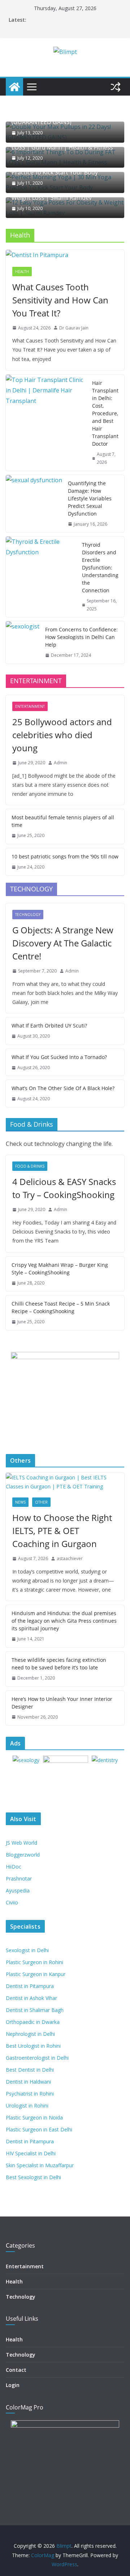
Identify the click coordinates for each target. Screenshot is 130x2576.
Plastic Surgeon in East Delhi (39, 2129)
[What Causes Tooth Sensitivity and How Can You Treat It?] (65, 255)
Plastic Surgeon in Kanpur (36, 1974)
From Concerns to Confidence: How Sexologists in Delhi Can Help (81, 637)
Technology (28, 915)
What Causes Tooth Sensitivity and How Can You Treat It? (60, 300)
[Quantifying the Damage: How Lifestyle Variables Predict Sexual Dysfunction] (34, 504)
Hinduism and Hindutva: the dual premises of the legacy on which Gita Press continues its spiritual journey (64, 1621)
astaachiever (70, 1558)
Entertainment (30, 706)
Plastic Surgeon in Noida (34, 2117)
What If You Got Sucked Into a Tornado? (59, 1057)
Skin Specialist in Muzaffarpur (40, 2165)
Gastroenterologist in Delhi (37, 2058)
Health (22, 272)
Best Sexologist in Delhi (33, 2177)
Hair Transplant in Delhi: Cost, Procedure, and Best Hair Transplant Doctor (105, 413)
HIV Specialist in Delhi (31, 2153)
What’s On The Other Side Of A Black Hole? (63, 1088)
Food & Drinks (30, 1166)
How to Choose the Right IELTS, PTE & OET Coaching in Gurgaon (62, 1531)
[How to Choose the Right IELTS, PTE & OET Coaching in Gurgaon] (65, 1482)
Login (13, 2385)
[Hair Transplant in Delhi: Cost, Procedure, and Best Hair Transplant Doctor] (46, 423)
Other (41, 1502)
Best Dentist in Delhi (30, 2070)
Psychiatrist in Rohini (30, 2094)
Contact (16, 2370)
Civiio (12, 1902)
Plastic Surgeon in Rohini (34, 1962)
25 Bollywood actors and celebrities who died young (62, 735)
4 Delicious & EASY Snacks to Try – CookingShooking (64, 1188)
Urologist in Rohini (27, 2106)
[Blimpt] (14, 87)
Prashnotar (19, 1879)
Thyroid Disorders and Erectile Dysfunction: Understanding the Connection (100, 568)
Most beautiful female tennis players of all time (63, 821)
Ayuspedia (18, 1890)
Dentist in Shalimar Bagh (35, 2010)
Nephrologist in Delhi (30, 2034)
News (20, 1502)
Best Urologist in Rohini (33, 2046)
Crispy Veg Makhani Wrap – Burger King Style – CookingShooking (60, 1269)
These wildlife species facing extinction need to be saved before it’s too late (59, 1664)
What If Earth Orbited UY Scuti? (49, 1026)
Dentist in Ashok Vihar (31, 1998)
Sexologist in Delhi (27, 1950)
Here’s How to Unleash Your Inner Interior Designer (62, 1703)
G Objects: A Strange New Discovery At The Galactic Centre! (63, 943)
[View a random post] (116, 87)
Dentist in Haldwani (28, 2082)
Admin (60, 763)
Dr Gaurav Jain (74, 328)
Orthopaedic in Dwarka (33, 2022)
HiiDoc (14, 1867)
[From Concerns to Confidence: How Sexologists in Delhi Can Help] (23, 642)
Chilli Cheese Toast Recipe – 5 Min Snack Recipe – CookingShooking (61, 1307)
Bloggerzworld (23, 1855)
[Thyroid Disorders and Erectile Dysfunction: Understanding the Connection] (41, 577)
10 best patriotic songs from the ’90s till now (65, 856)
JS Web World (21, 1843)
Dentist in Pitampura (30, 1986)
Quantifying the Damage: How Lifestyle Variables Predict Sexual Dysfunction (90, 498)
